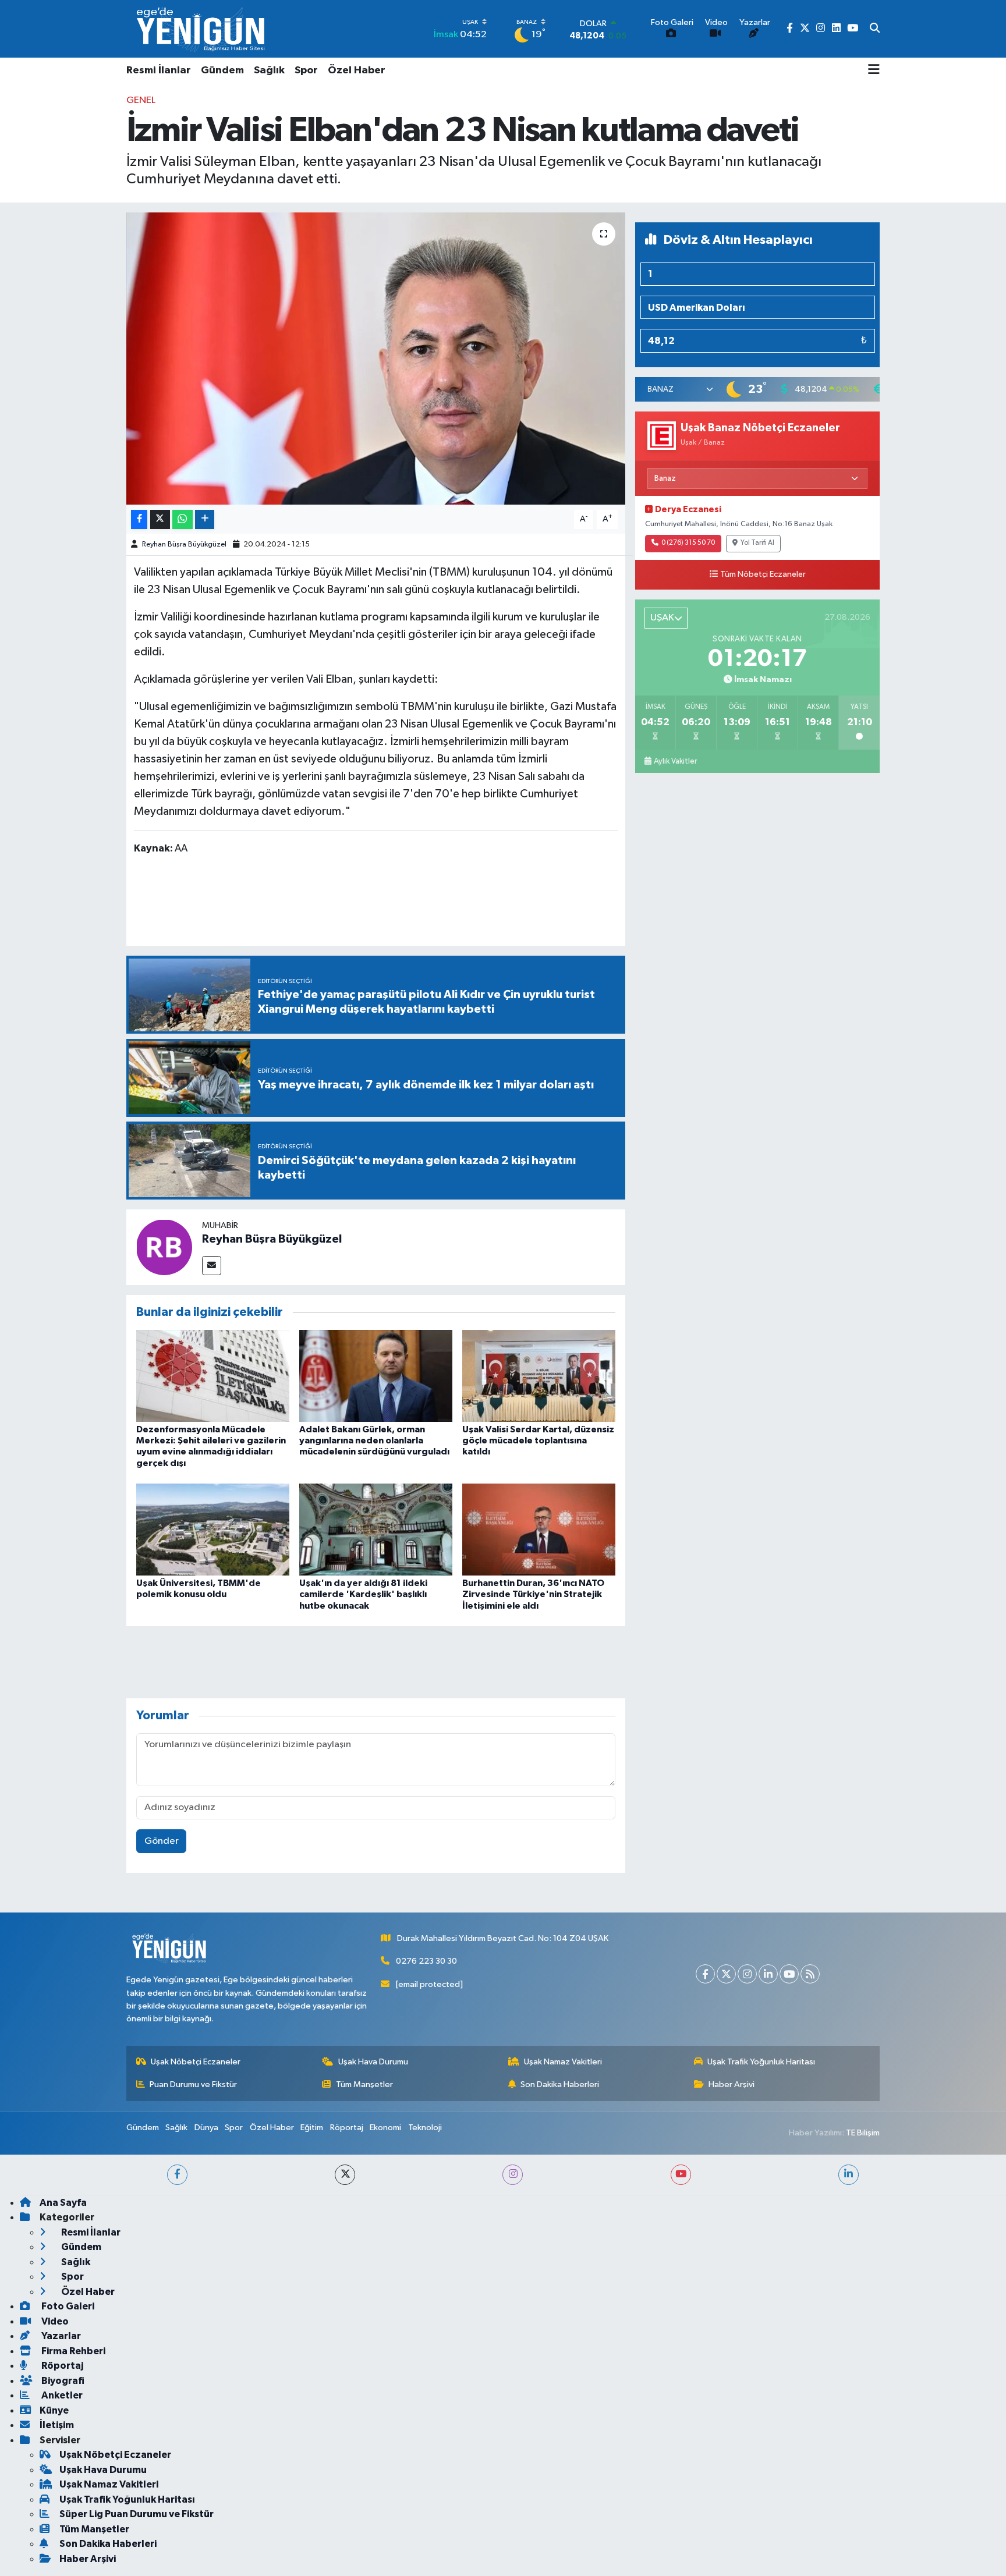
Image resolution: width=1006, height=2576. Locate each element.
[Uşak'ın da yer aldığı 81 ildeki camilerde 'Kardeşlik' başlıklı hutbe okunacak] (376, 1529)
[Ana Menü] (874, 70)
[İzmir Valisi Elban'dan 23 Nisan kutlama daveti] (376, 359)
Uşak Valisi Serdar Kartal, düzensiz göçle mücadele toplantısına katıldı (538, 1440)
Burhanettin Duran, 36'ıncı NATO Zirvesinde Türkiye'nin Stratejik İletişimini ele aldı (533, 1594)
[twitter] (345, 2175)
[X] (726, 1974)
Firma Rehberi (72, 2351)
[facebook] (177, 2175)
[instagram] (513, 2175)
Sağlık (269, 70)
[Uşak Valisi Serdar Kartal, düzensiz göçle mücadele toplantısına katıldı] (539, 1376)
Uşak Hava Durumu (373, 2062)
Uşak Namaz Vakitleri (563, 2062)
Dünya (206, 2128)
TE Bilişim (863, 2133)
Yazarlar (60, 2336)
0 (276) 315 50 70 (688, 543)
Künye (54, 2410)
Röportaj (347, 2128)
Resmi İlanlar (159, 70)
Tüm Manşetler (364, 2084)
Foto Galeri (67, 2306)
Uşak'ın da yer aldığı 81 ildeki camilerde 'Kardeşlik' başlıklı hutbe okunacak (363, 1594)
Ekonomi (385, 2128)
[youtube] (681, 2175)
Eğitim (312, 2128)
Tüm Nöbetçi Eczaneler (763, 574)
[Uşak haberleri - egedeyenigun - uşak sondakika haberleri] (202, 29)
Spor (306, 70)
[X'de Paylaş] (160, 519)
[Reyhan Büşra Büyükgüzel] (164, 1247)
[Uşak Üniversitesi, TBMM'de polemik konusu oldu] (213, 1529)
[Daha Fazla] (205, 519)
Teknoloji (425, 2128)
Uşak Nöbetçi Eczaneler (196, 2062)
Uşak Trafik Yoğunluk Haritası (761, 2062)
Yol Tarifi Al (757, 543)
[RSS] (810, 1974)
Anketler (61, 2395)
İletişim (57, 2425)
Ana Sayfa (63, 2203)
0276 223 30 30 (426, 1961)
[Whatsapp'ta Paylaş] (183, 519)
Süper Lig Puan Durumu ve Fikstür (137, 2514)
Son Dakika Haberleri (560, 2084)
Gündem (222, 70)
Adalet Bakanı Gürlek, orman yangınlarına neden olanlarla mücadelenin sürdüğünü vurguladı (374, 1440)
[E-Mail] (212, 1266)
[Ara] (875, 29)
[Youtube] (789, 1974)
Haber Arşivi (732, 2084)
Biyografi (62, 2381)
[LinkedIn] (768, 1974)
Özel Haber (357, 70)
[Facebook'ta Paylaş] (139, 519)
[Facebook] (705, 1974)
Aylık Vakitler (675, 761)
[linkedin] (849, 2175)
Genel (141, 100)
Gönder (162, 1841)
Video (54, 2321)
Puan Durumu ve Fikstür (193, 2084)
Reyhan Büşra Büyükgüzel (184, 544)
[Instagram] (747, 1974)
